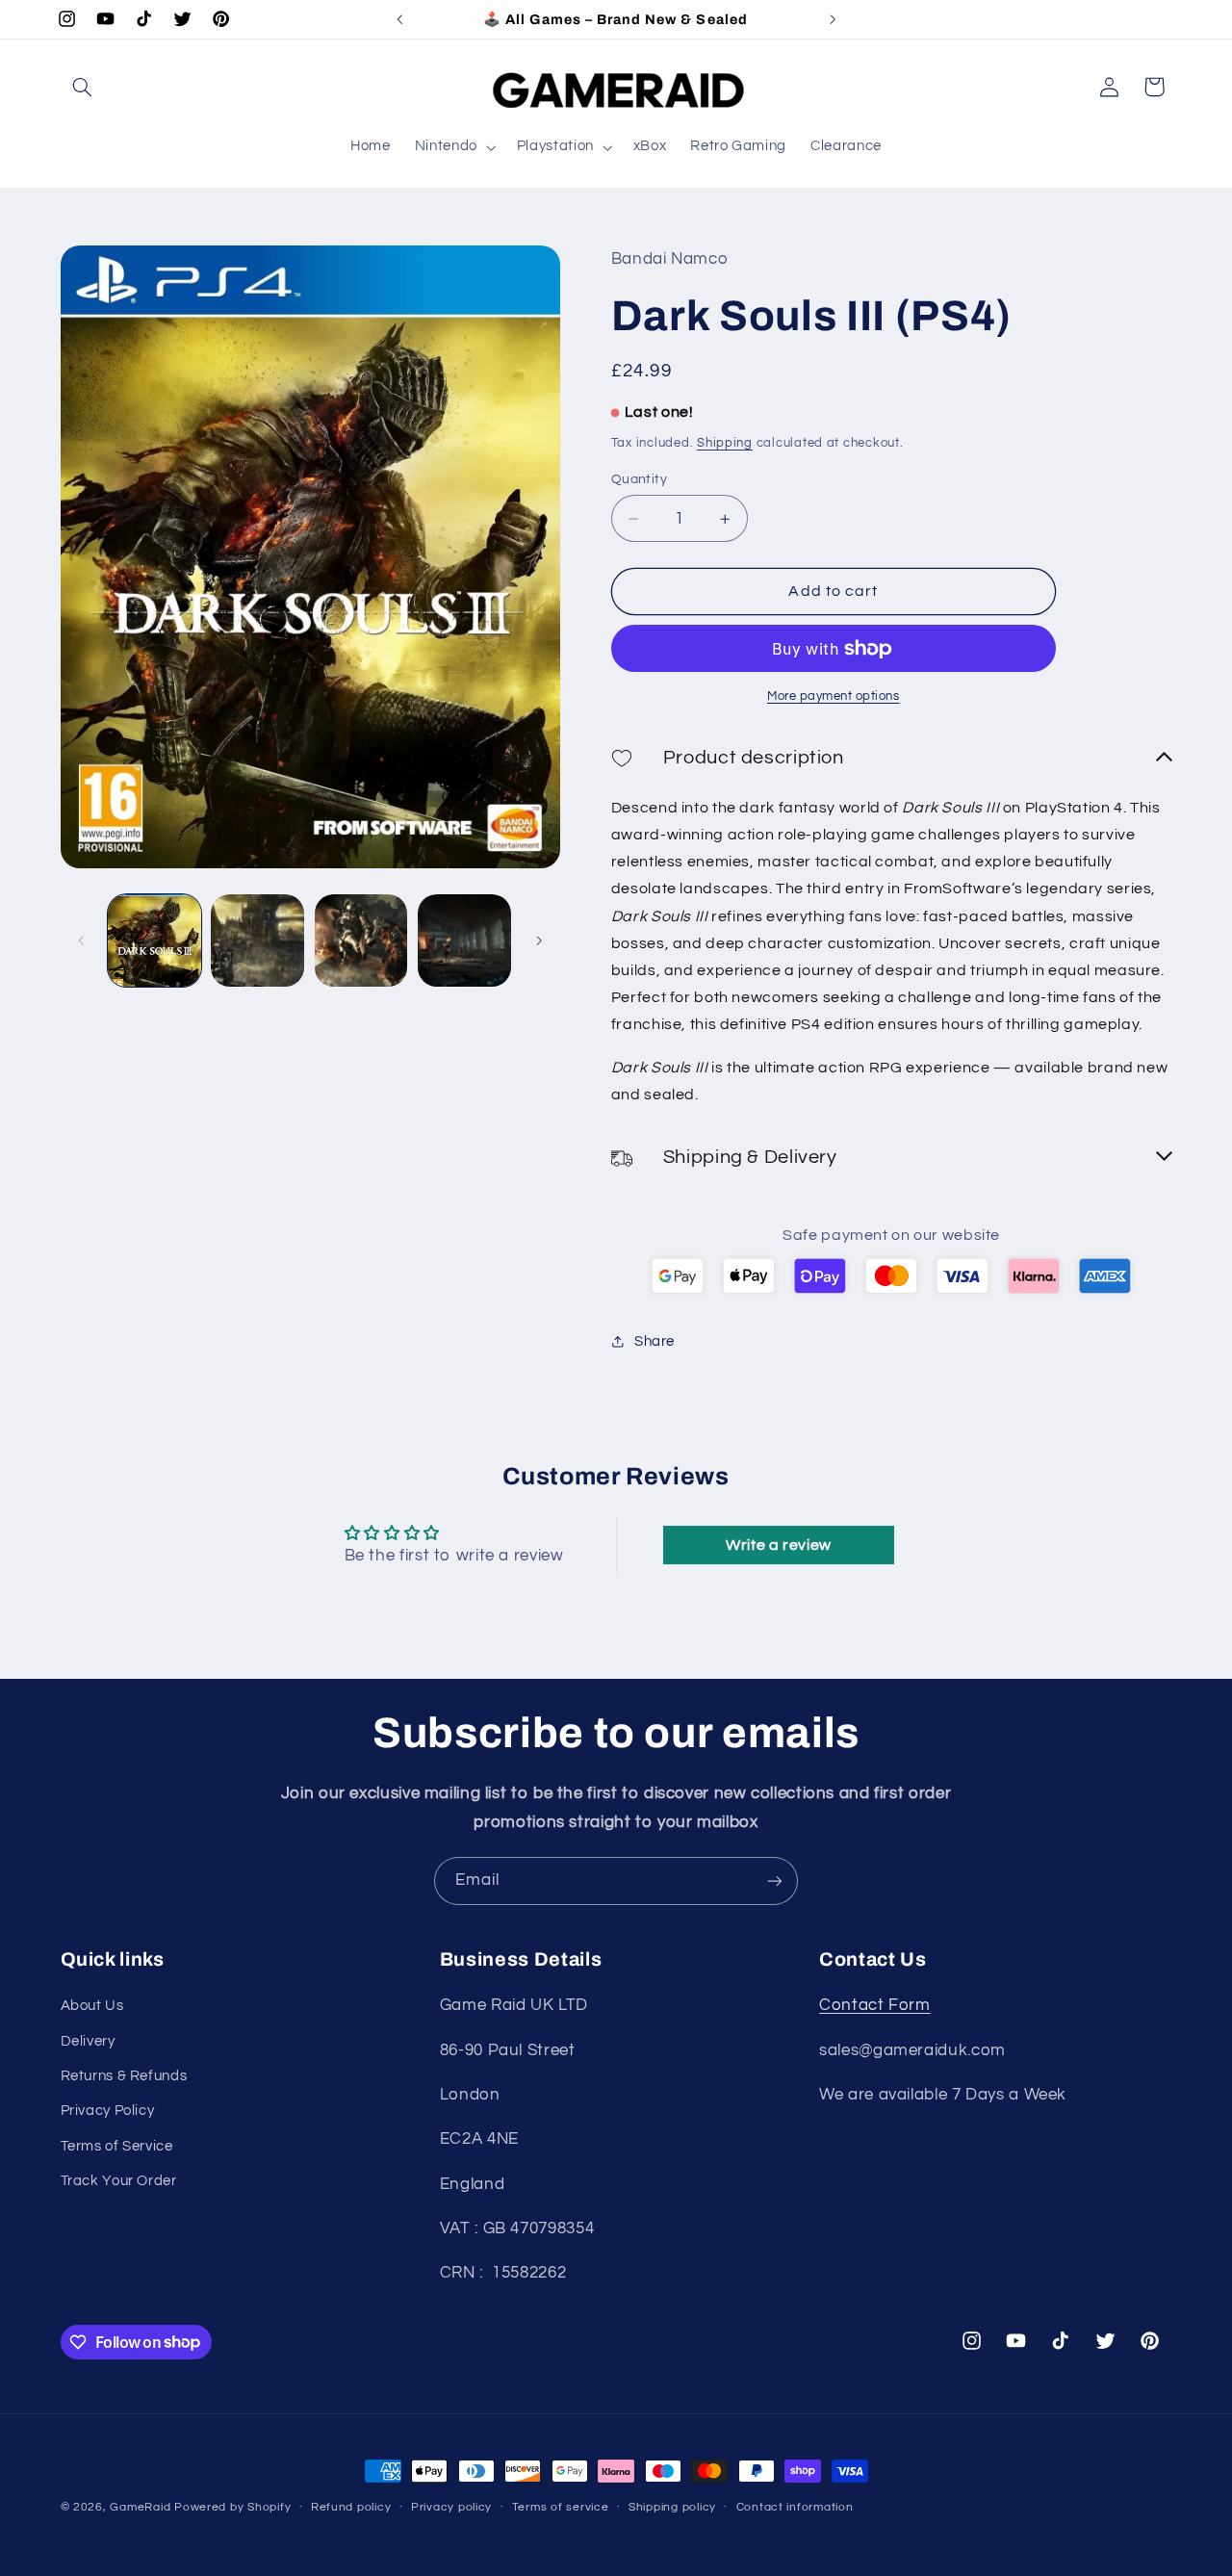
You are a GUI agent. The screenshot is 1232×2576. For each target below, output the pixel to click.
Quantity (639, 479)
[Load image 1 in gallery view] (154, 941)
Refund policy (351, 2508)
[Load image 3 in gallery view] (361, 941)
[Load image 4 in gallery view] (464, 941)
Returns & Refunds (124, 2076)
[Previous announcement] (399, 19)
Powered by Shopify (232, 2507)
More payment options (834, 696)
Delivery (88, 2040)
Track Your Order (119, 2181)
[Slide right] (539, 940)
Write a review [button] (779, 1546)
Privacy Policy (108, 2111)
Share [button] (654, 1341)
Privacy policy (451, 2508)
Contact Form (875, 2005)
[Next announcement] (833, 19)
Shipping (725, 443)
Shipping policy (672, 2508)
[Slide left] (82, 940)
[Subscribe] (775, 1880)
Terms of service (561, 2508)
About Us (92, 2006)
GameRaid (140, 2507)
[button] (83, 87)
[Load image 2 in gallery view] (257, 941)
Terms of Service (117, 2146)
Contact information (795, 2508)
